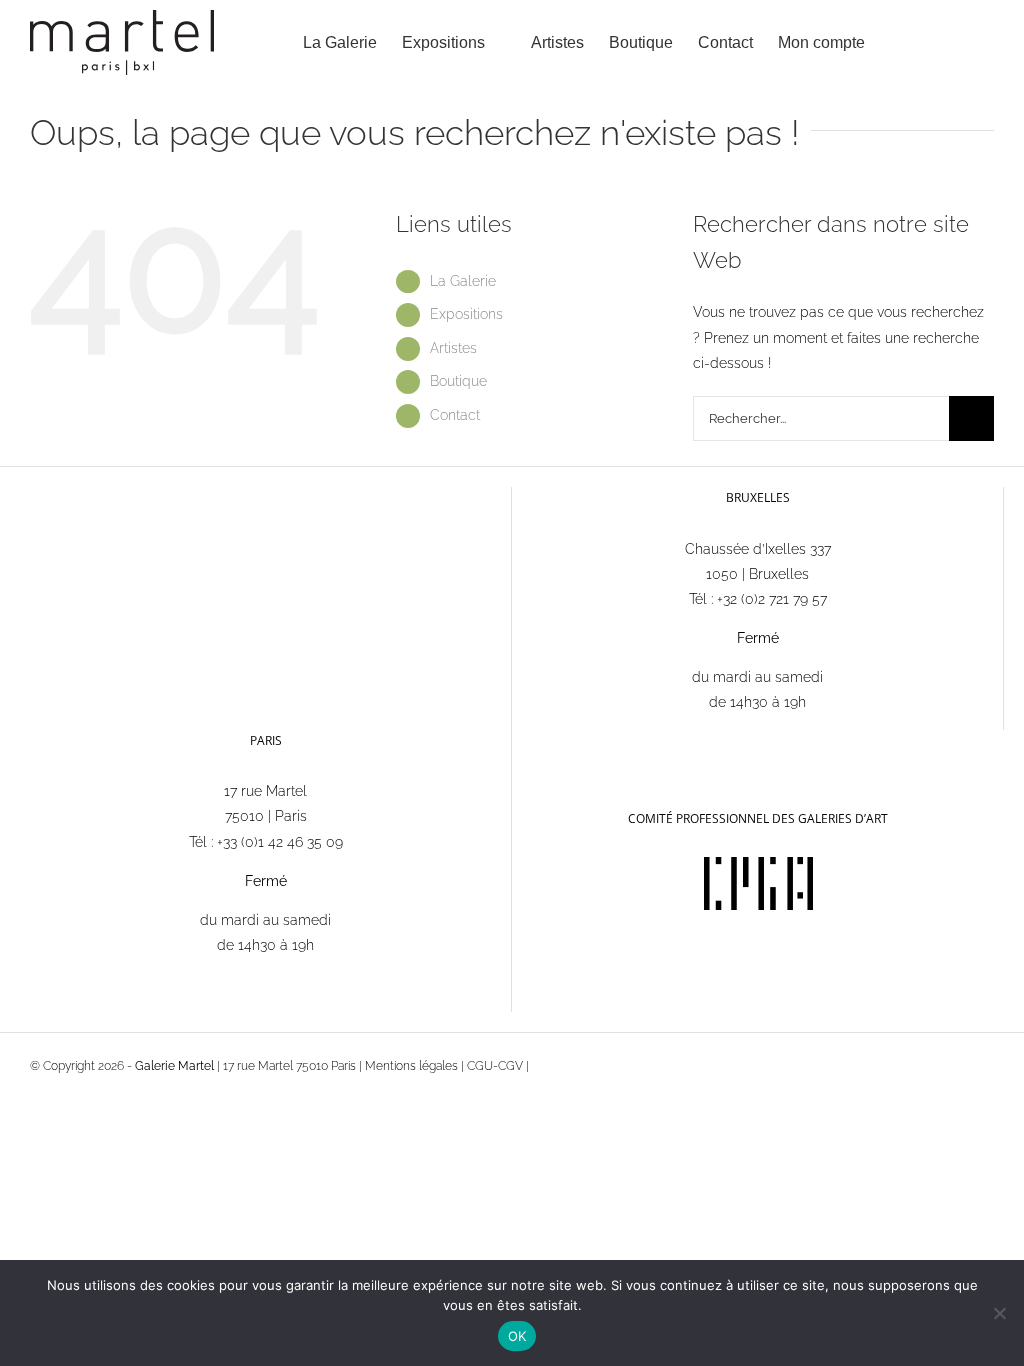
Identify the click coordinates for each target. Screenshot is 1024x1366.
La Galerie (463, 281)
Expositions (466, 314)
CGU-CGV (495, 1066)
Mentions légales (411, 1066)
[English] (560, 740)
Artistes (453, 348)
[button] (963, 42)
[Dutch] (586, 740)
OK (517, 1336)
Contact (455, 415)
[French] (534, 739)
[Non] (999, 1313)
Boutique (458, 381)
